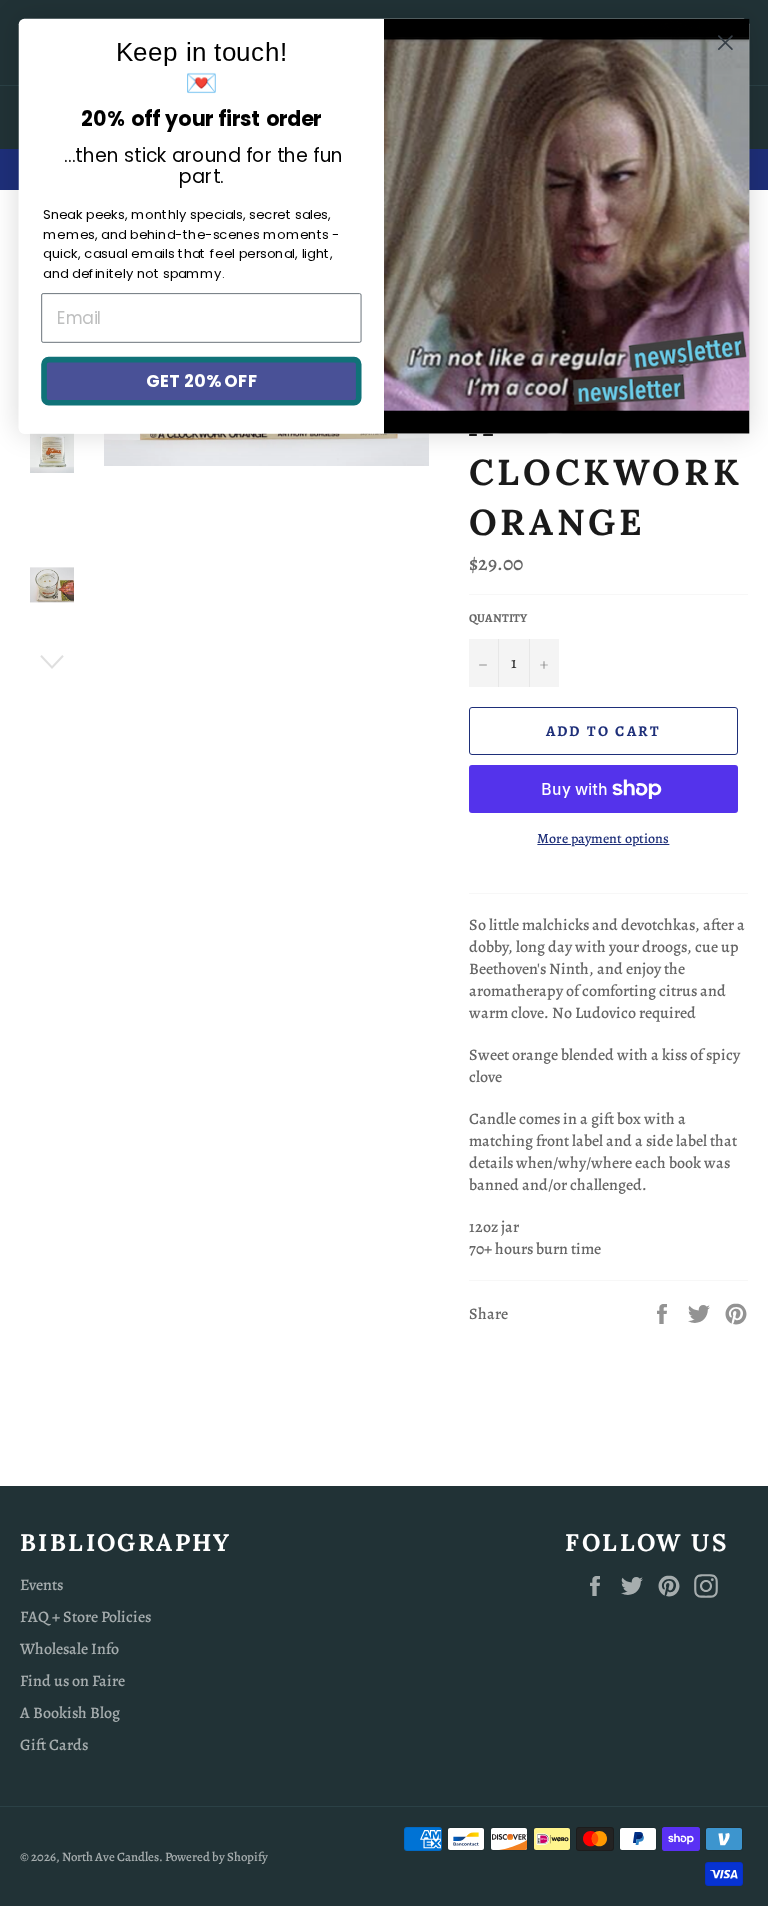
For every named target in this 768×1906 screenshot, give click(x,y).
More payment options (603, 838)
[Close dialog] (725, 42)
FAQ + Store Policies (85, 1617)
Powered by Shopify (216, 1856)
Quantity (498, 618)
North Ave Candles (110, 1856)
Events (41, 1585)
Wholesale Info (69, 1649)
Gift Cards (54, 1745)
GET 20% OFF (201, 380)
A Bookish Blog (70, 1713)
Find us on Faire (72, 1681)
